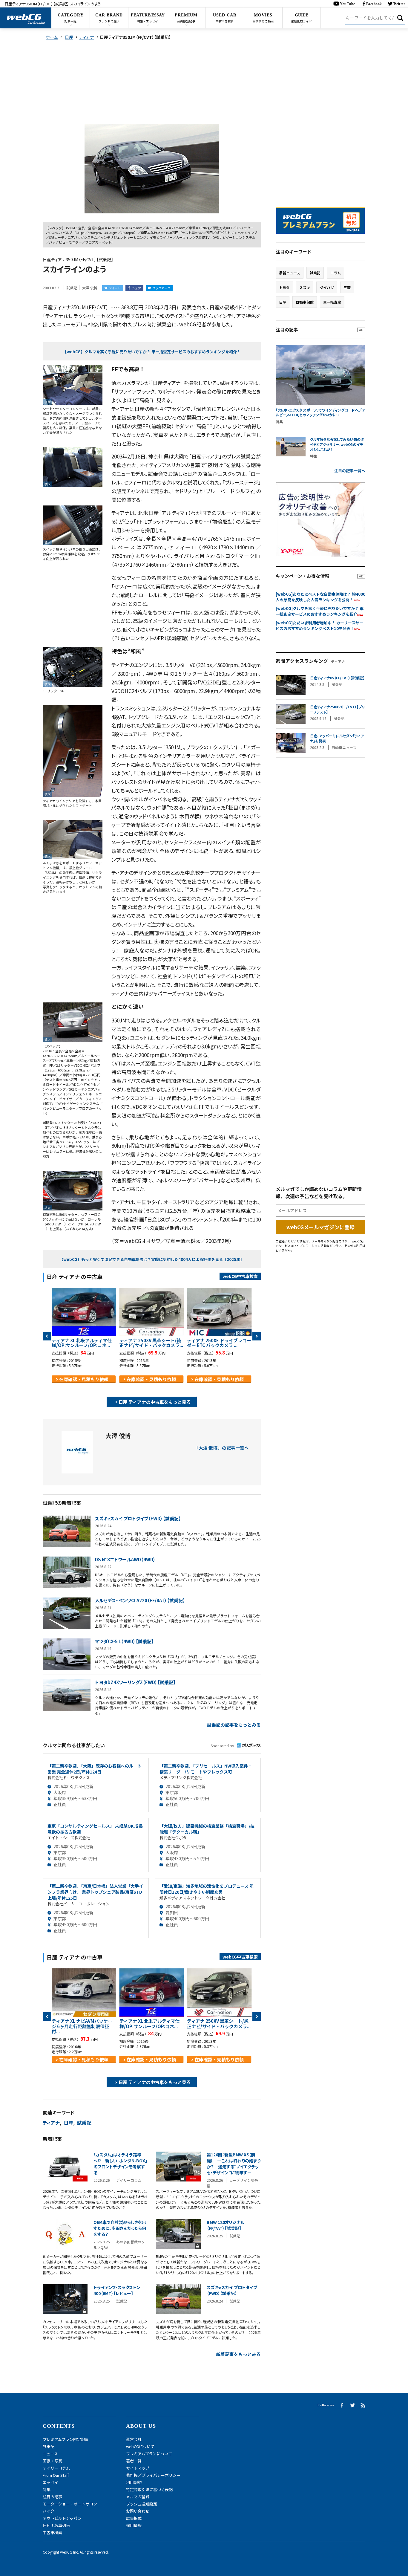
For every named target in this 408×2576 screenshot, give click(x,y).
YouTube (348, 4)
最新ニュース (290, 273)
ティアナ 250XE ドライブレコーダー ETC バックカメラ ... (219, 1343)
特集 (47, 2489)
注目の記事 (52, 2497)
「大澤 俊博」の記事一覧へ (221, 1448)
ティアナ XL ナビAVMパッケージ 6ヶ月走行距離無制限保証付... (82, 2026)
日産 (68, 2123)
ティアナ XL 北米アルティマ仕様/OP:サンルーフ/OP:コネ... (82, 1343)
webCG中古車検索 (240, 1276)
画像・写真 (52, 2461)
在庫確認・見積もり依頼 (84, 1379)
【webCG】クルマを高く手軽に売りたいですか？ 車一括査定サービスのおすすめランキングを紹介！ (152, 352)
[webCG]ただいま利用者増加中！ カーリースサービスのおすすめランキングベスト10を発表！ (319, 626)
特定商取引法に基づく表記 (149, 2489)
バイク (49, 2511)
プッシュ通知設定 (142, 2504)
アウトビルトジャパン (62, 2518)
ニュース (50, 2454)
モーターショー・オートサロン (70, 2504)
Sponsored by (222, 1746)
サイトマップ (138, 2468)
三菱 (347, 287)
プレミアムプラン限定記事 (66, 2439)
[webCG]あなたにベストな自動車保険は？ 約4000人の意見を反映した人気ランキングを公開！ (320, 597)
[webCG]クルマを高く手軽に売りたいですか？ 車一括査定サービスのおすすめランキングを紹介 (320, 611)
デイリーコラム (56, 2468)
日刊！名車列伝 (56, 2525)
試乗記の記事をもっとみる (234, 1725)
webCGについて (140, 2446)
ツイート (115, 288)
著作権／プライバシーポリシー (153, 2475)
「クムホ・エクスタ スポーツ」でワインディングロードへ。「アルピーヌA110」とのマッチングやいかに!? (320, 413)
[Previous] (47, 1336)
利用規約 (134, 2482)
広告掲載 (134, 2518)
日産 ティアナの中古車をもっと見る (155, 1402)
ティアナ (51, 2123)
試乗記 (84, 2123)
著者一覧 (134, 2461)
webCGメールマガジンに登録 (320, 1227)
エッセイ (50, 2482)
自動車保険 (305, 302)
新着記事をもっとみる (238, 2354)
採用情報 (134, 2525)
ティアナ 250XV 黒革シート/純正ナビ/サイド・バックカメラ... (151, 1343)
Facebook (374, 4)
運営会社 (134, 2439)
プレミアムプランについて (149, 2454)
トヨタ (284, 287)
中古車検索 (52, 2533)
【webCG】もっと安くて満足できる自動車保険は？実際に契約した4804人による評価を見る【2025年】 (152, 1259)
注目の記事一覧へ (350, 471)
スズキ (305, 287)
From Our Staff (56, 2475)
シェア (136, 288)
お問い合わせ (138, 2511)
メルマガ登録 (138, 2497)
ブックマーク (161, 288)
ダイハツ (327, 287)
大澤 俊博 (90, 288)
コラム (335, 273)
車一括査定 (332, 302)
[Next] (257, 1336)
